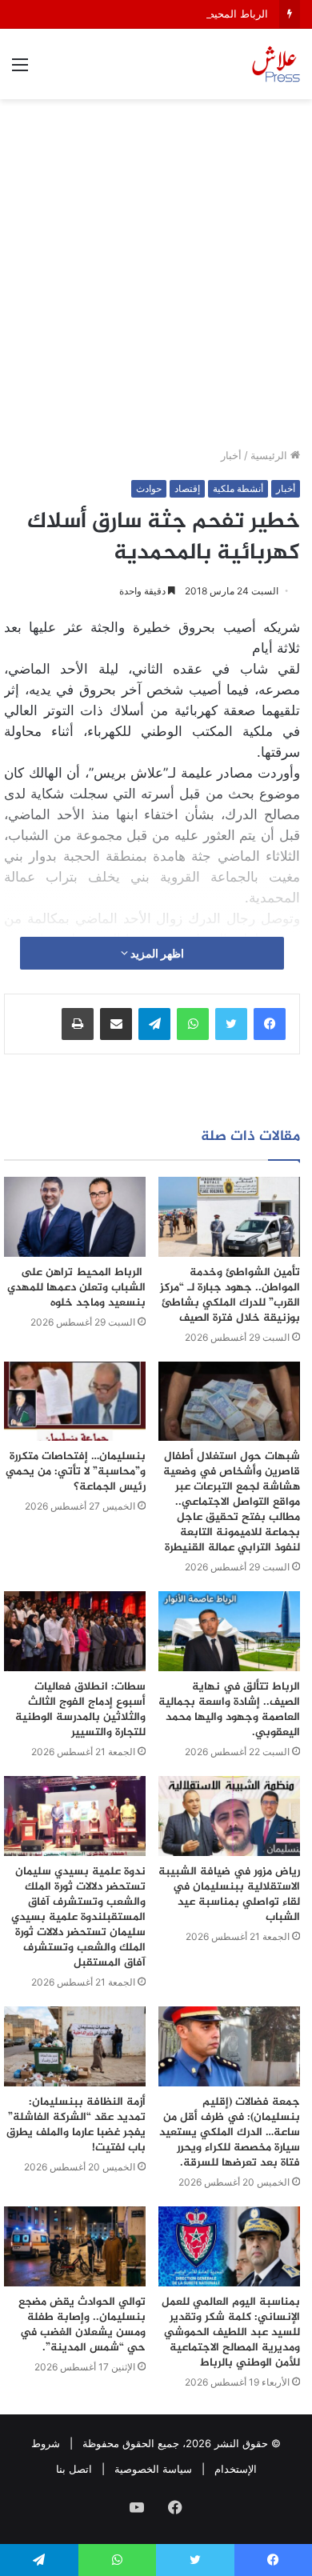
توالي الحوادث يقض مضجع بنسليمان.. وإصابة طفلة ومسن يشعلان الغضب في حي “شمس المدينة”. (82, 2325)
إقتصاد (187, 488)
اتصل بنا (74, 2469)
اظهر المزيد (156, 953)
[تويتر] (231, 1024)
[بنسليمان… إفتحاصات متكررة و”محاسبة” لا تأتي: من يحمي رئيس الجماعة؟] (75, 1402)
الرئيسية (270, 455)
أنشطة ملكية (238, 488)
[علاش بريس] (276, 64)
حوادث (149, 488)
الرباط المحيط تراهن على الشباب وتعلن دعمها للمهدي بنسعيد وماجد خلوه (76, 1288)
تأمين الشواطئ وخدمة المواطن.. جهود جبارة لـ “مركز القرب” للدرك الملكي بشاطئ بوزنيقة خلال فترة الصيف (230, 1295)
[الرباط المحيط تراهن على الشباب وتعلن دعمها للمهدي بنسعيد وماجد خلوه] (75, 1217)
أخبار (231, 455)
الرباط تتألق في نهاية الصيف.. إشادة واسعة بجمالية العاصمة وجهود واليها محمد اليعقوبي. (229, 1710)
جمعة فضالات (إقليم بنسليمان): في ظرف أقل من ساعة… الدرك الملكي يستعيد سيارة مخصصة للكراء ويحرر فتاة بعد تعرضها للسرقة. (230, 2132)
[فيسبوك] (270, 1024)
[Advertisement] (156, 279)
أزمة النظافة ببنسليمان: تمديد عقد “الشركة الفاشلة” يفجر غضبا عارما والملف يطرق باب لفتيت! (76, 2125)
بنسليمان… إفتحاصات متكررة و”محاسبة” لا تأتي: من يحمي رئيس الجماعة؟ (76, 1472)
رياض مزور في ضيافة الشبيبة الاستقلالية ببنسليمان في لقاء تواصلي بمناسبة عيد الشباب (229, 1894)
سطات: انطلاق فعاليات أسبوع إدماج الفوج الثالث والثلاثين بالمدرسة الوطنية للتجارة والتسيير (80, 1710)
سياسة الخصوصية (153, 2469)
